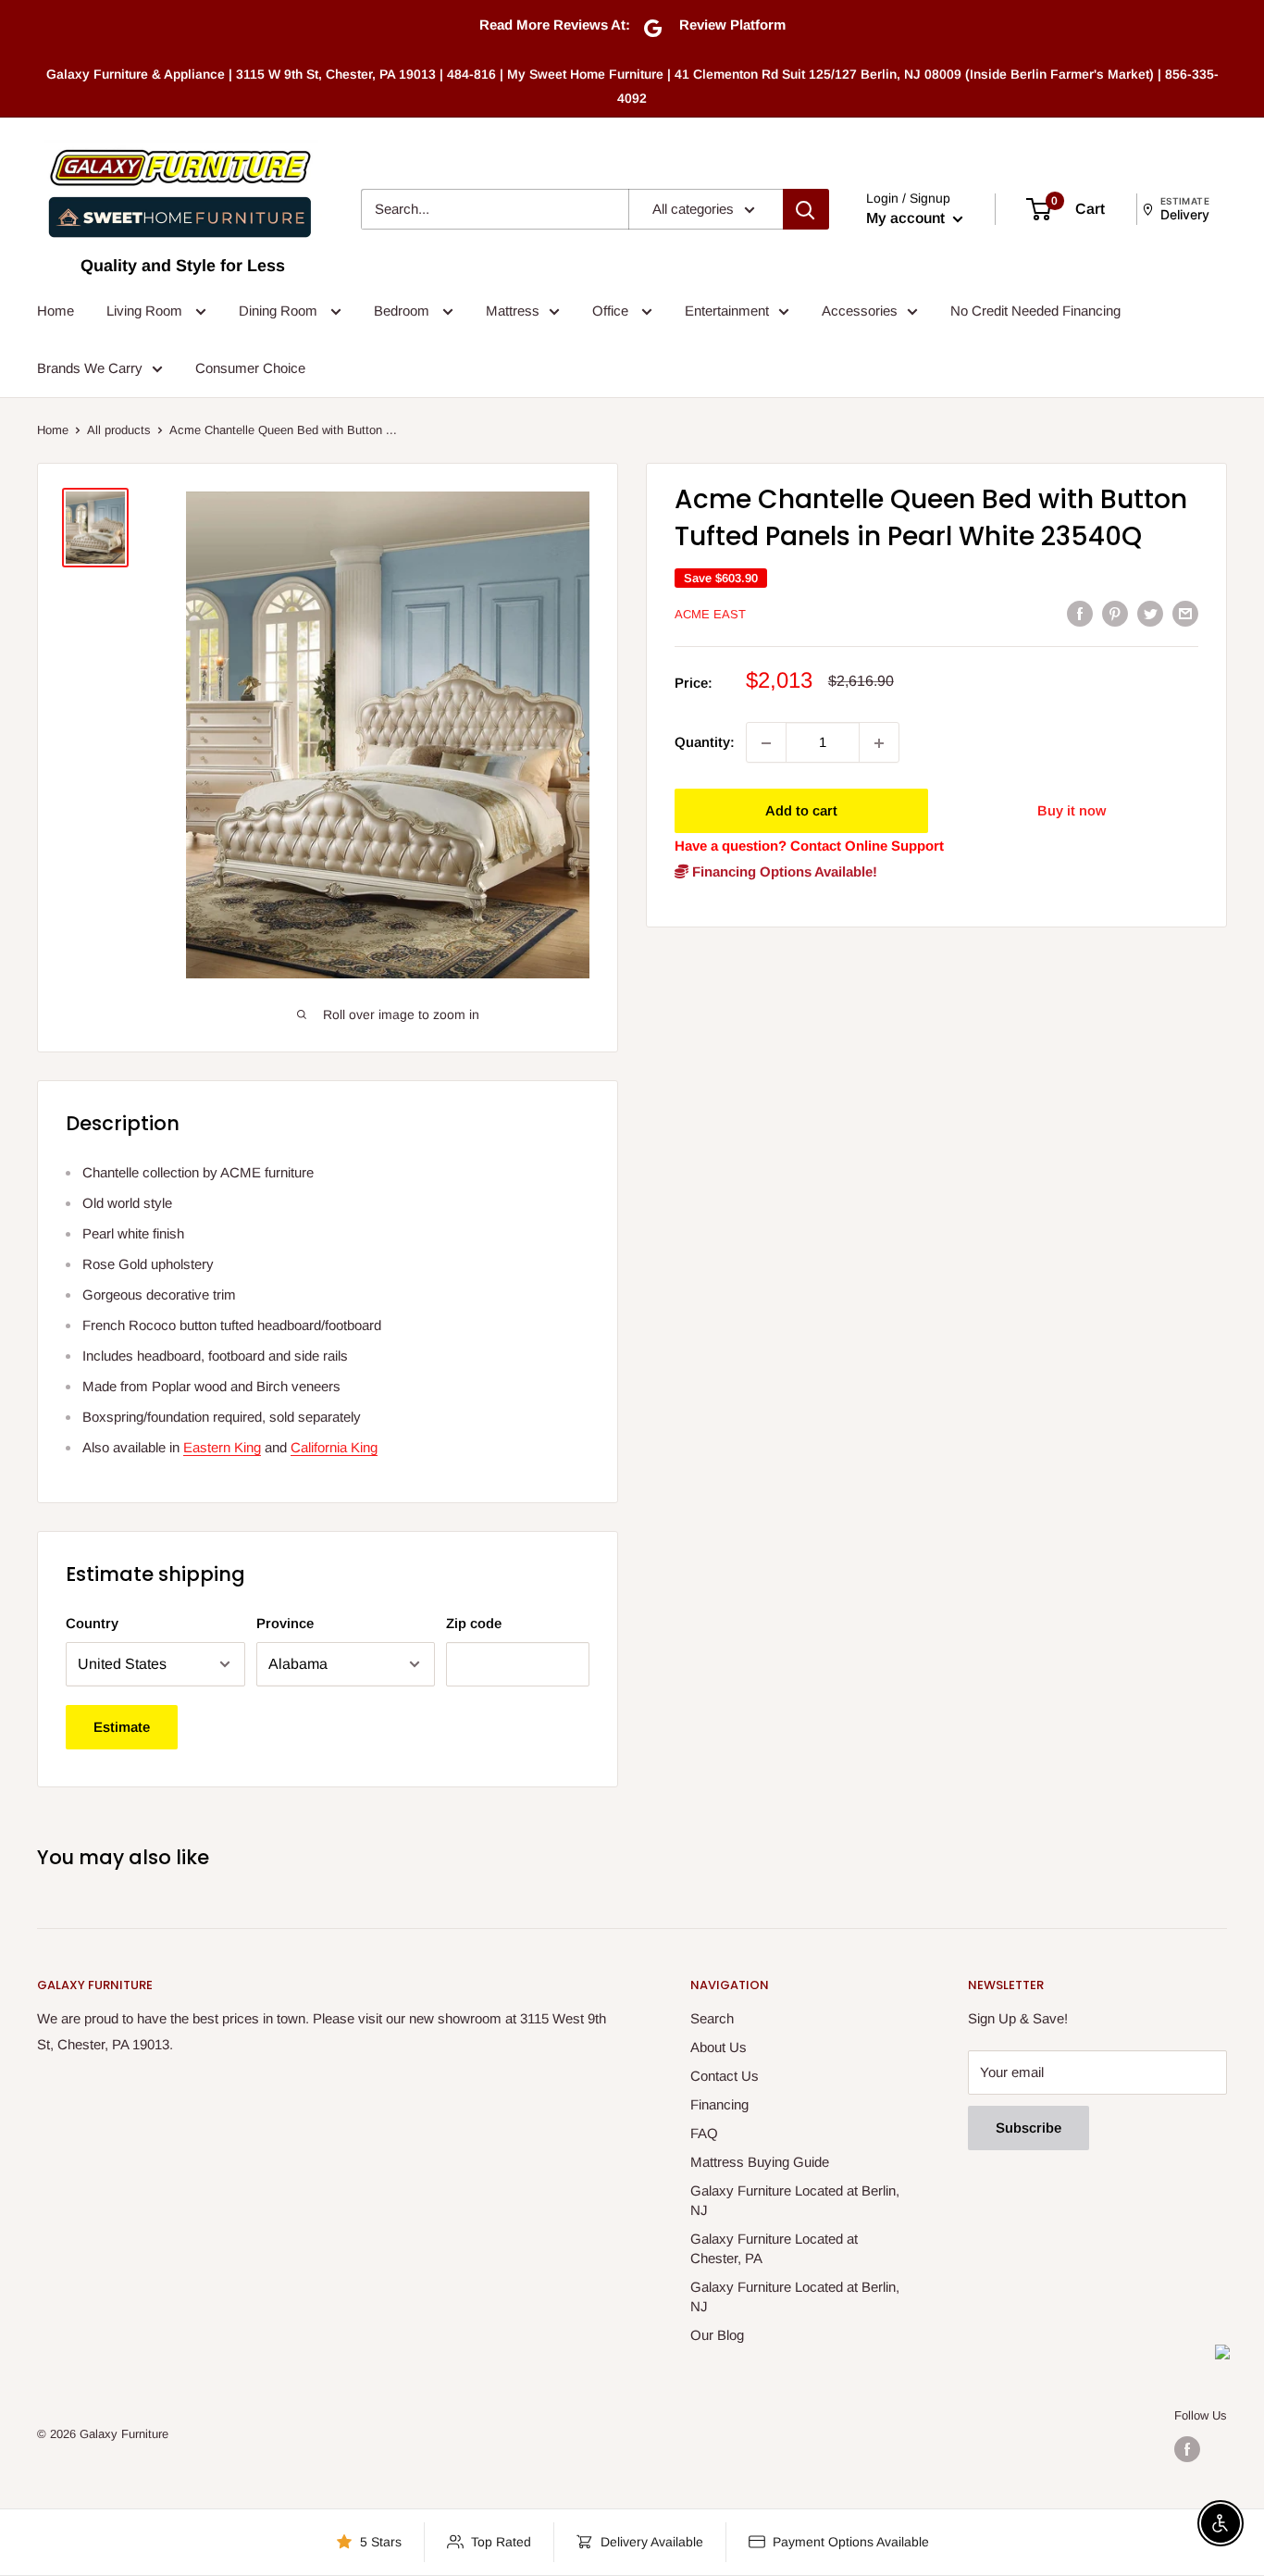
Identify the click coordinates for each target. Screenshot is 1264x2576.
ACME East (710, 615)
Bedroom (403, 311)
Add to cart (801, 811)
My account (907, 218)
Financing (719, 2104)
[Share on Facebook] (1080, 613)
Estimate (122, 1727)
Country (92, 1623)
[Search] (806, 209)
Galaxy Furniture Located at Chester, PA (774, 2248)
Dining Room (280, 311)
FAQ (704, 2133)
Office (612, 311)
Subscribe (1029, 2128)
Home (56, 311)
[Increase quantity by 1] (879, 743)
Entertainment (727, 311)
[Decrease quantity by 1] (766, 743)
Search (712, 2018)
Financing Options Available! (783, 872)
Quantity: (705, 743)
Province (285, 1623)
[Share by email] (1185, 613)
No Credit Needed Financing (1035, 311)
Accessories (860, 311)
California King (334, 1447)
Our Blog (717, 2335)
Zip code (474, 1623)
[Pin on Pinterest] (1115, 613)
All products (119, 430)
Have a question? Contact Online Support (809, 846)
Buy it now (1072, 811)
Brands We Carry (90, 368)
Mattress (513, 311)
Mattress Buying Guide (760, 2162)
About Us (719, 2047)
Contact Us (725, 2076)
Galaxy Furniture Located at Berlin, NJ (795, 2200)
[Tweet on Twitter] (1150, 613)
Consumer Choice (250, 368)
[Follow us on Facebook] (1187, 2449)
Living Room (146, 311)
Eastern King (222, 1447)
